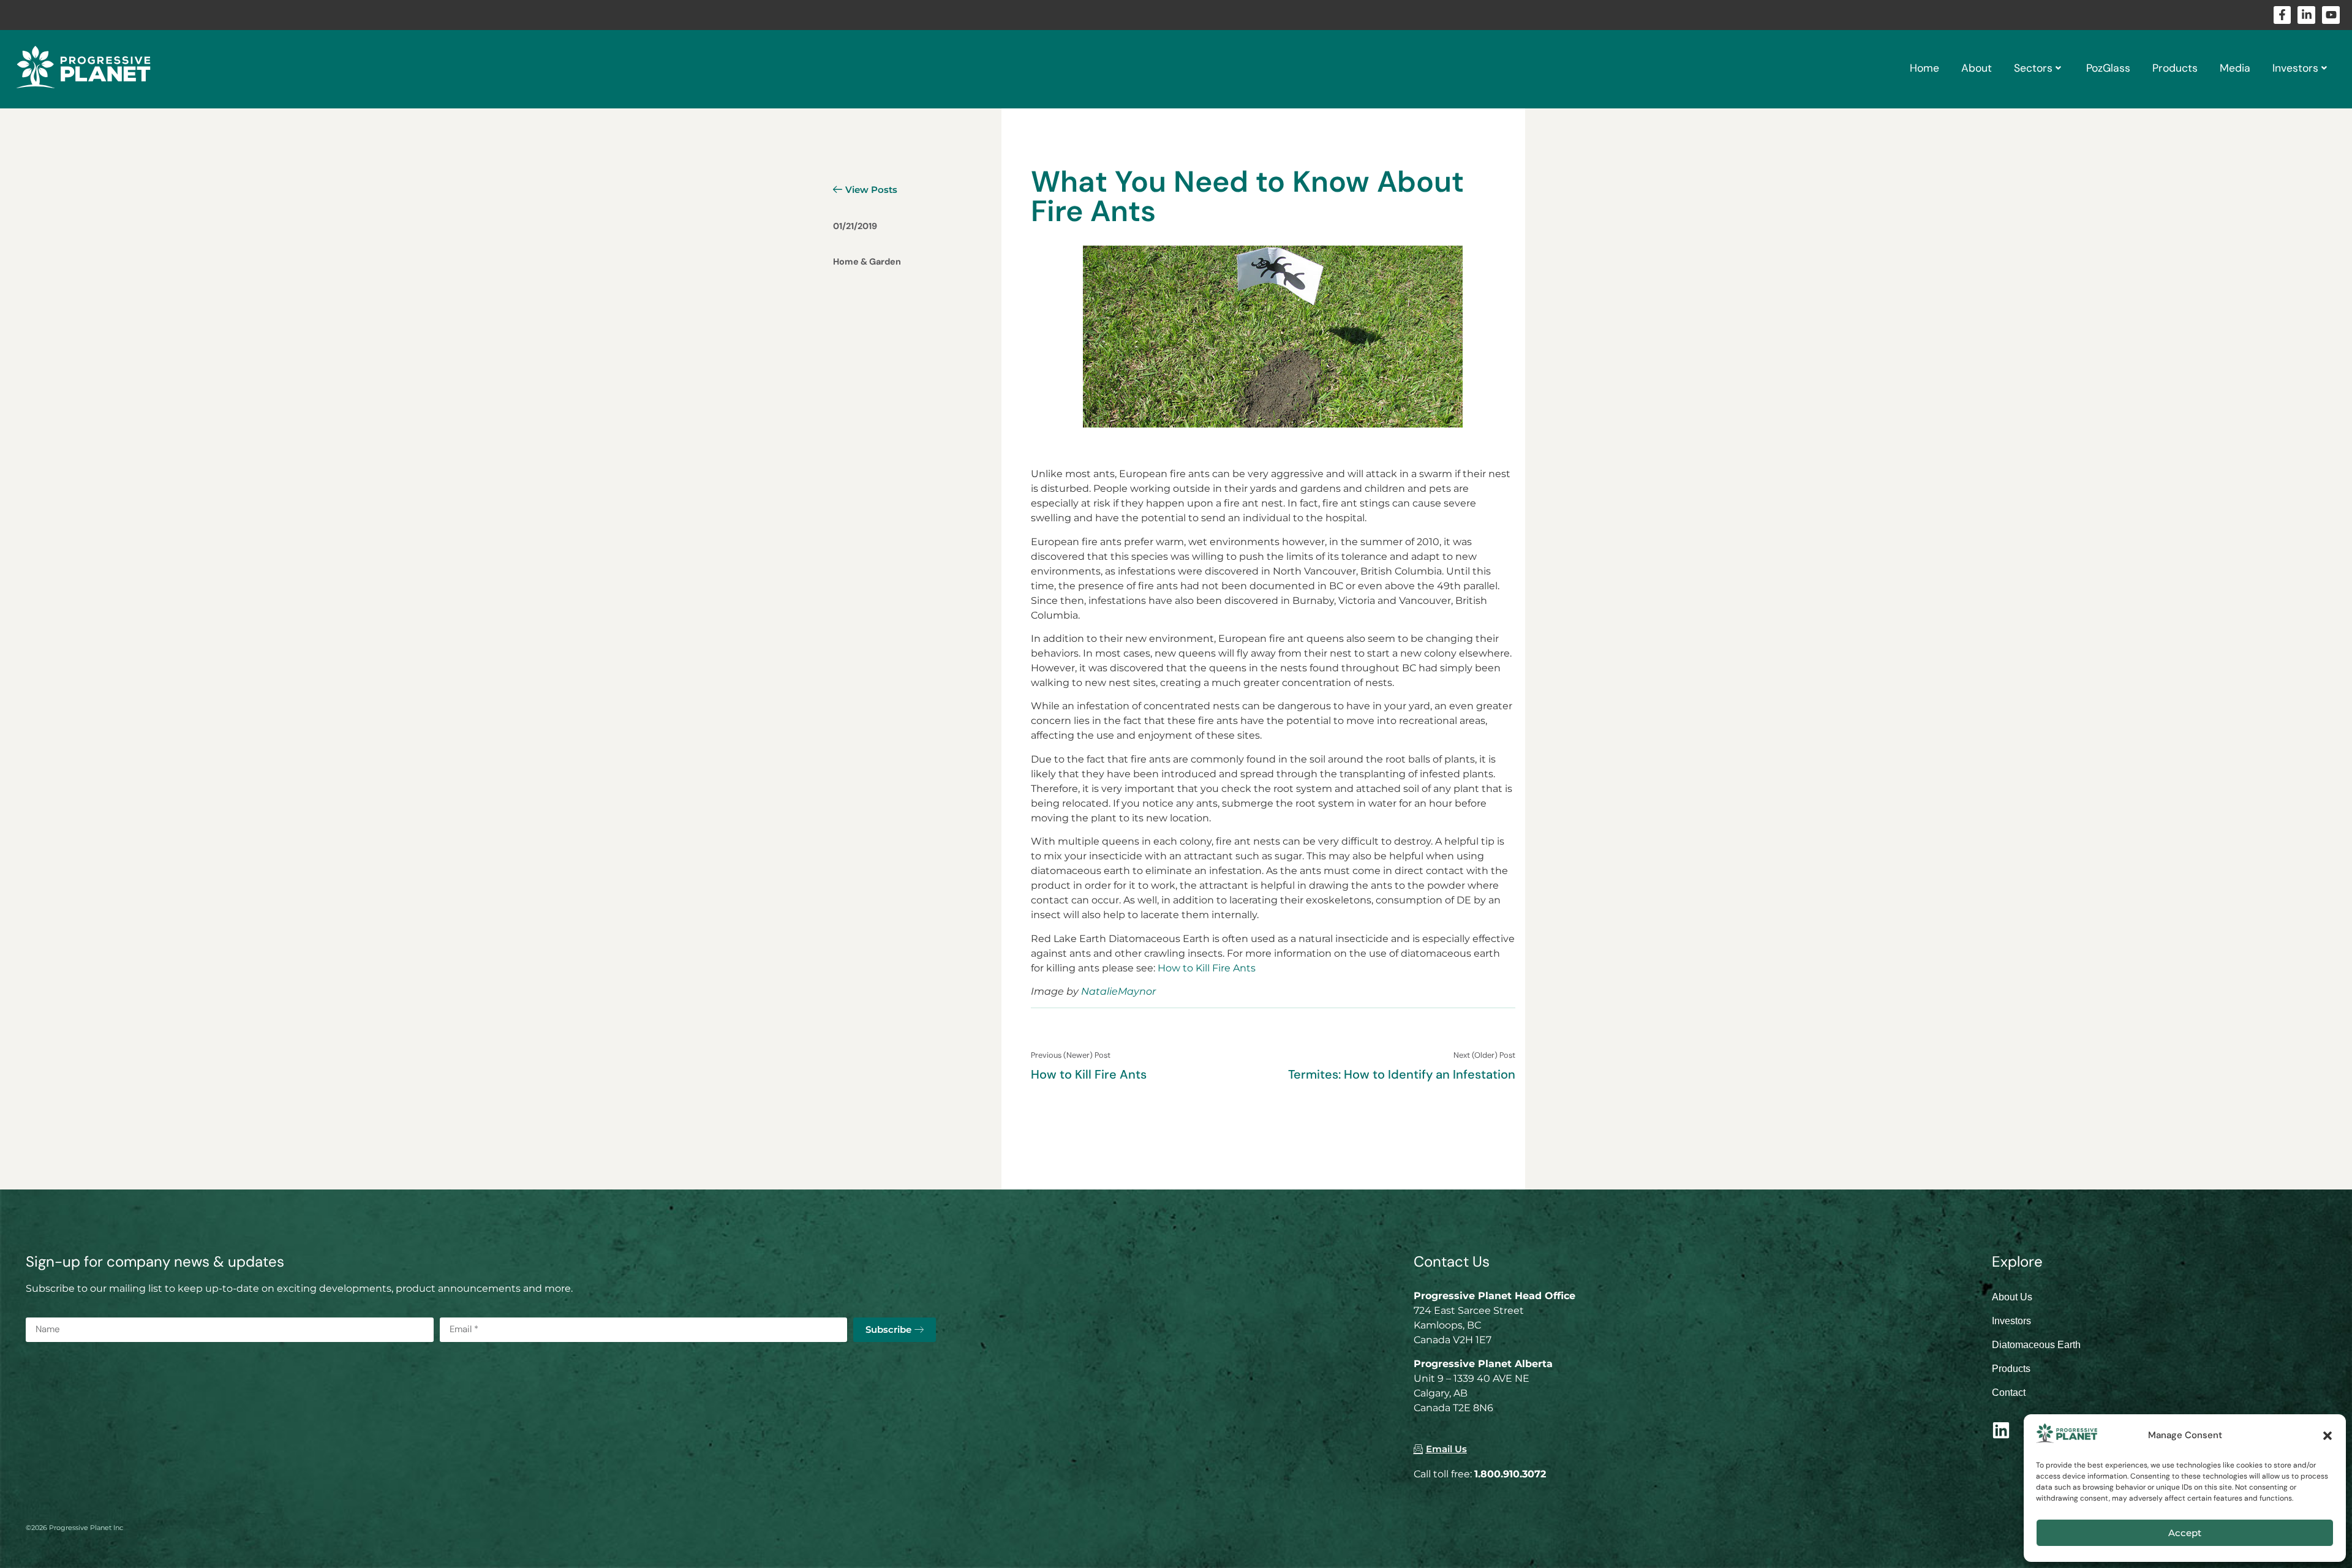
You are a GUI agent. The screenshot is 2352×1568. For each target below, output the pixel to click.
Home (1924, 68)
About (1977, 68)
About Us (2012, 1297)
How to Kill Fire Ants (1207, 968)
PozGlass (2108, 68)
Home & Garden (867, 262)
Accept (2185, 1533)
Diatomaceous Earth (2036, 1345)
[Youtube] (2331, 15)
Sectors (2033, 68)
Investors (2295, 68)
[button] (2327, 1436)
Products (2175, 68)
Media (2235, 68)
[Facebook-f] (2282, 15)
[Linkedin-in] (2306, 15)
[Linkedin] (2001, 1430)
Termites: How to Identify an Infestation (1402, 1074)
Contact (2009, 1393)
